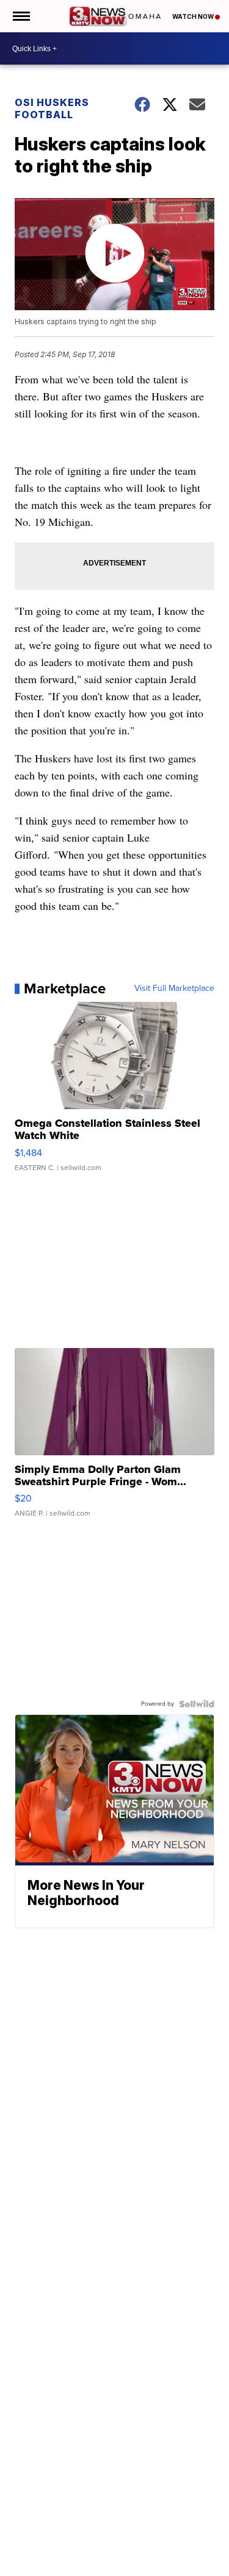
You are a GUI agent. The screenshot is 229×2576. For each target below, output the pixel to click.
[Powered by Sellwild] (197, 1704)
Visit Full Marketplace (174, 988)
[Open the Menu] (20, 16)
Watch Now (194, 16)
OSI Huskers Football (52, 108)
